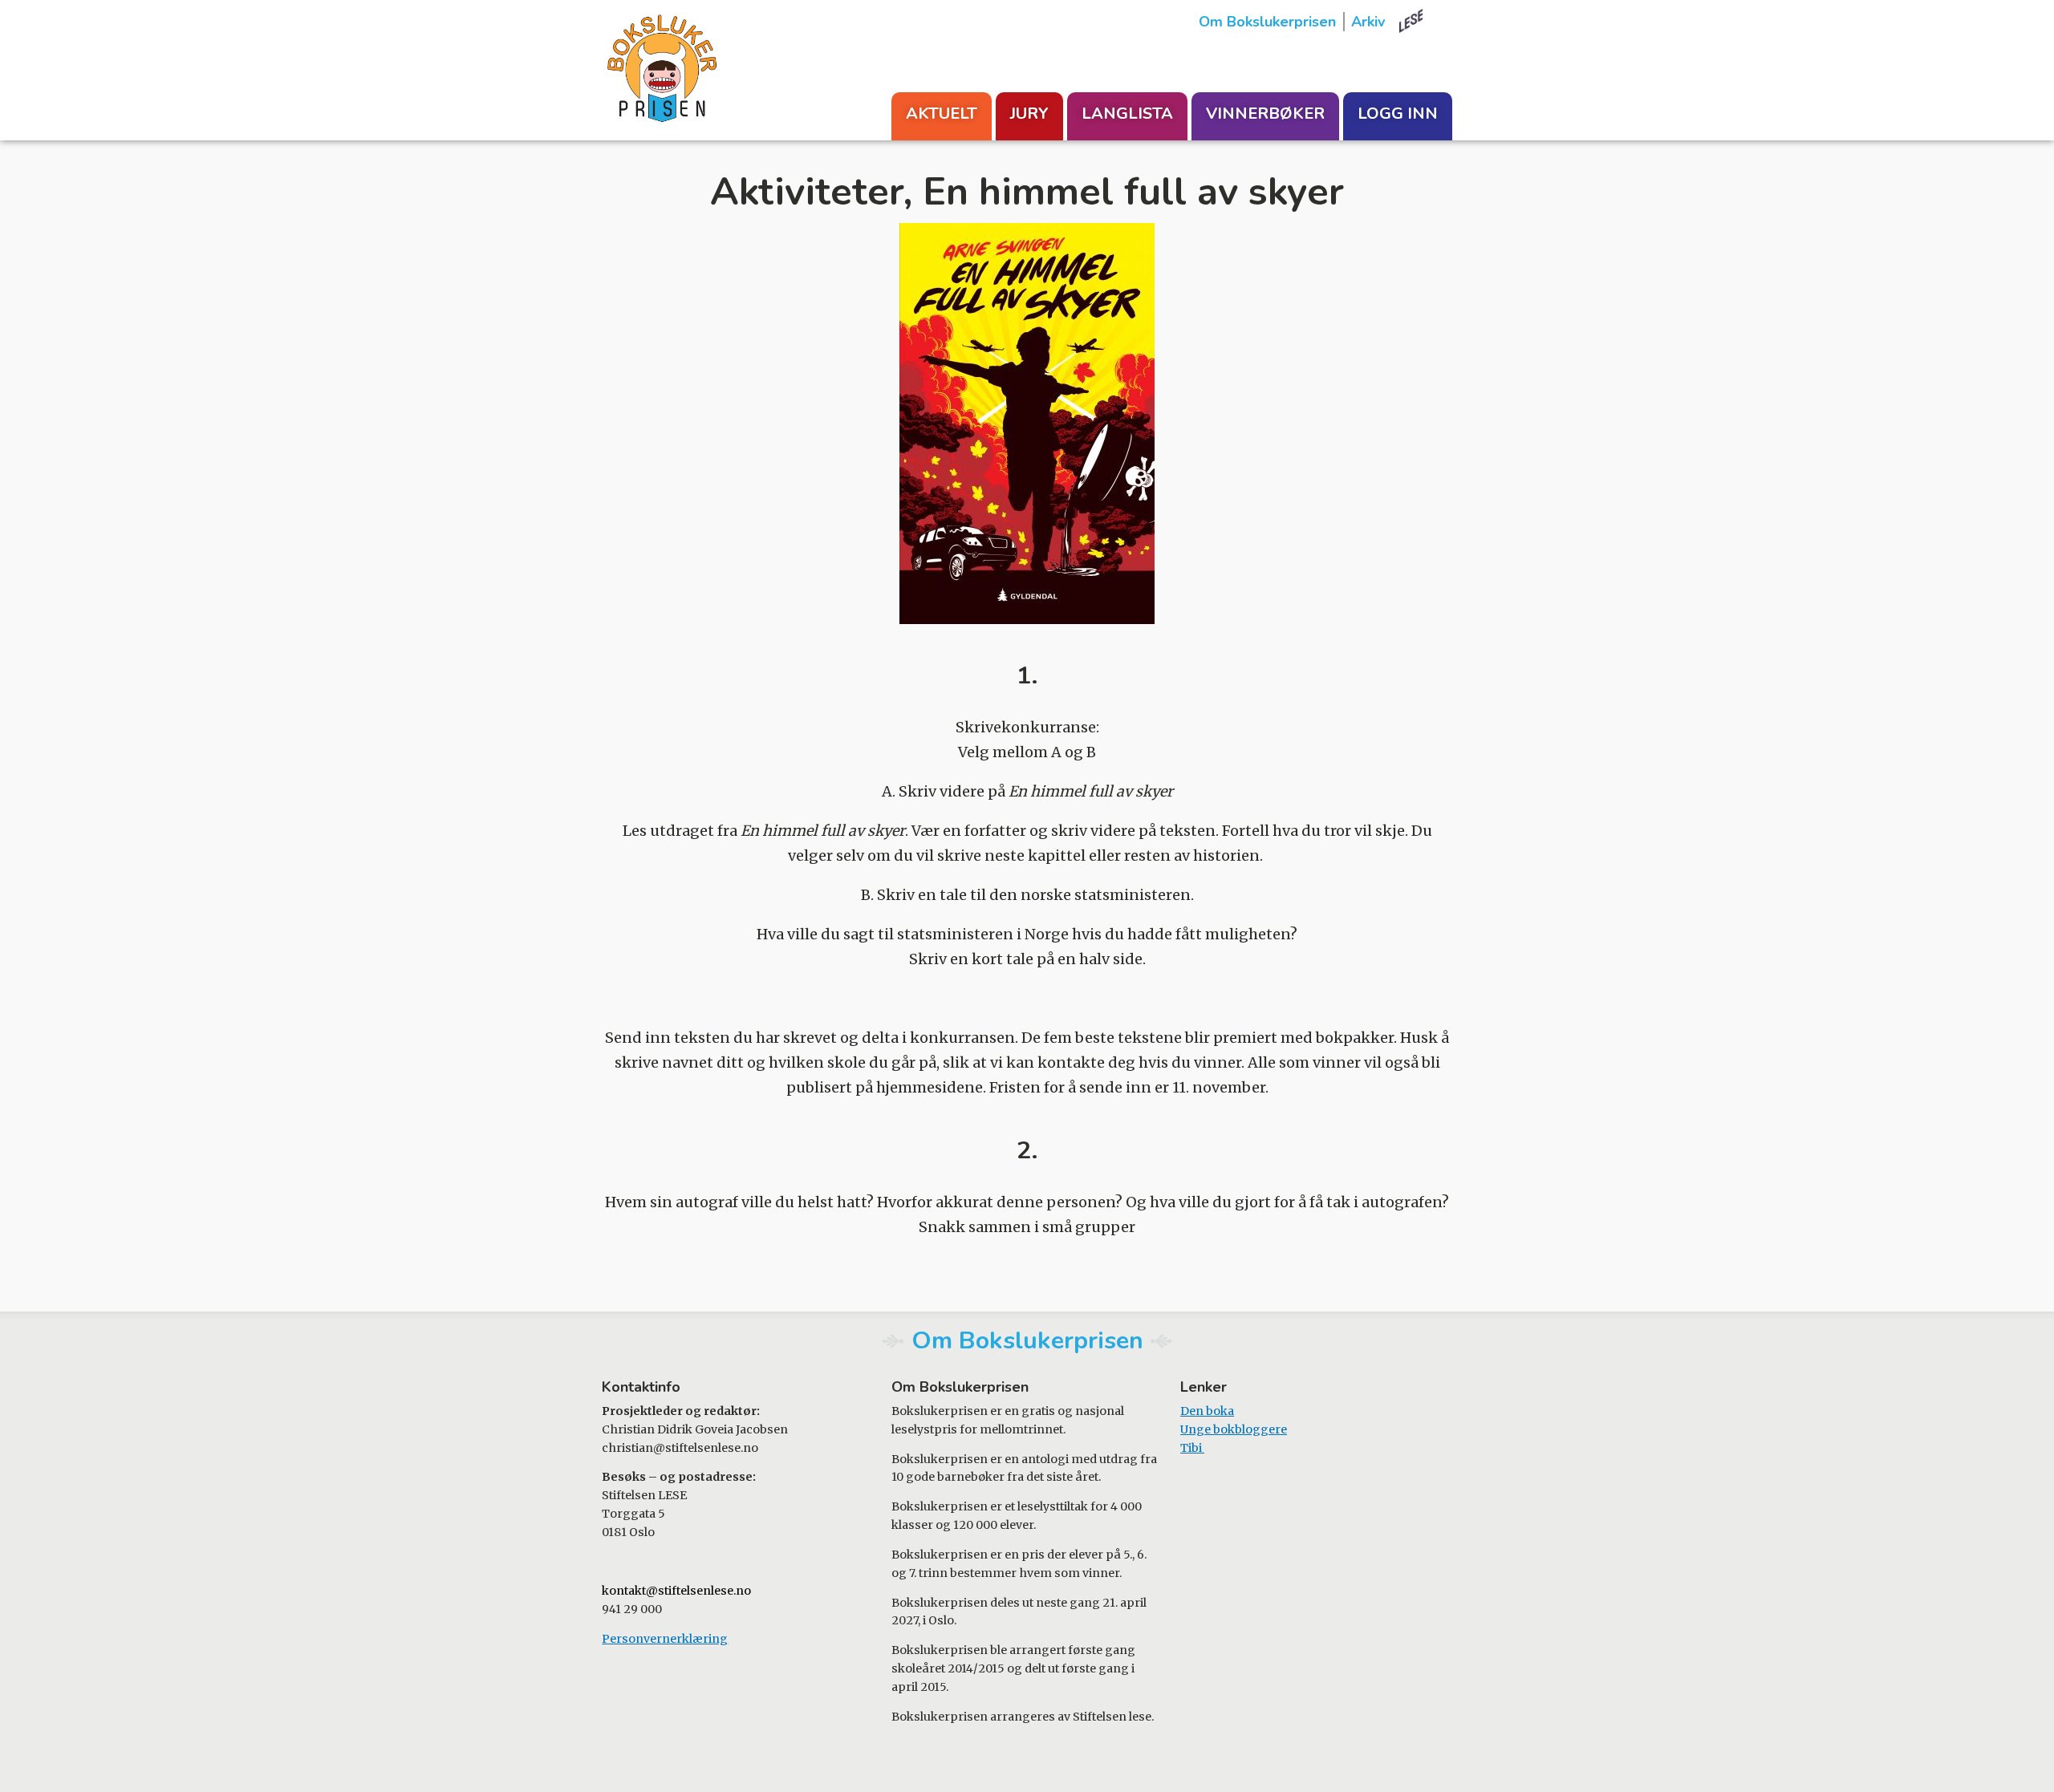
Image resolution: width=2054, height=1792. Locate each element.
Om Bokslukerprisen (1267, 22)
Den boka (1207, 1411)
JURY (1029, 114)
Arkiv (1368, 22)
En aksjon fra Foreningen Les (1426, 21)
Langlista (1127, 114)
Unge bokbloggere (1234, 1429)
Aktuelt (942, 114)
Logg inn (1398, 114)
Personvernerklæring (665, 1639)
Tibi (1192, 1448)
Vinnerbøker (1265, 114)
